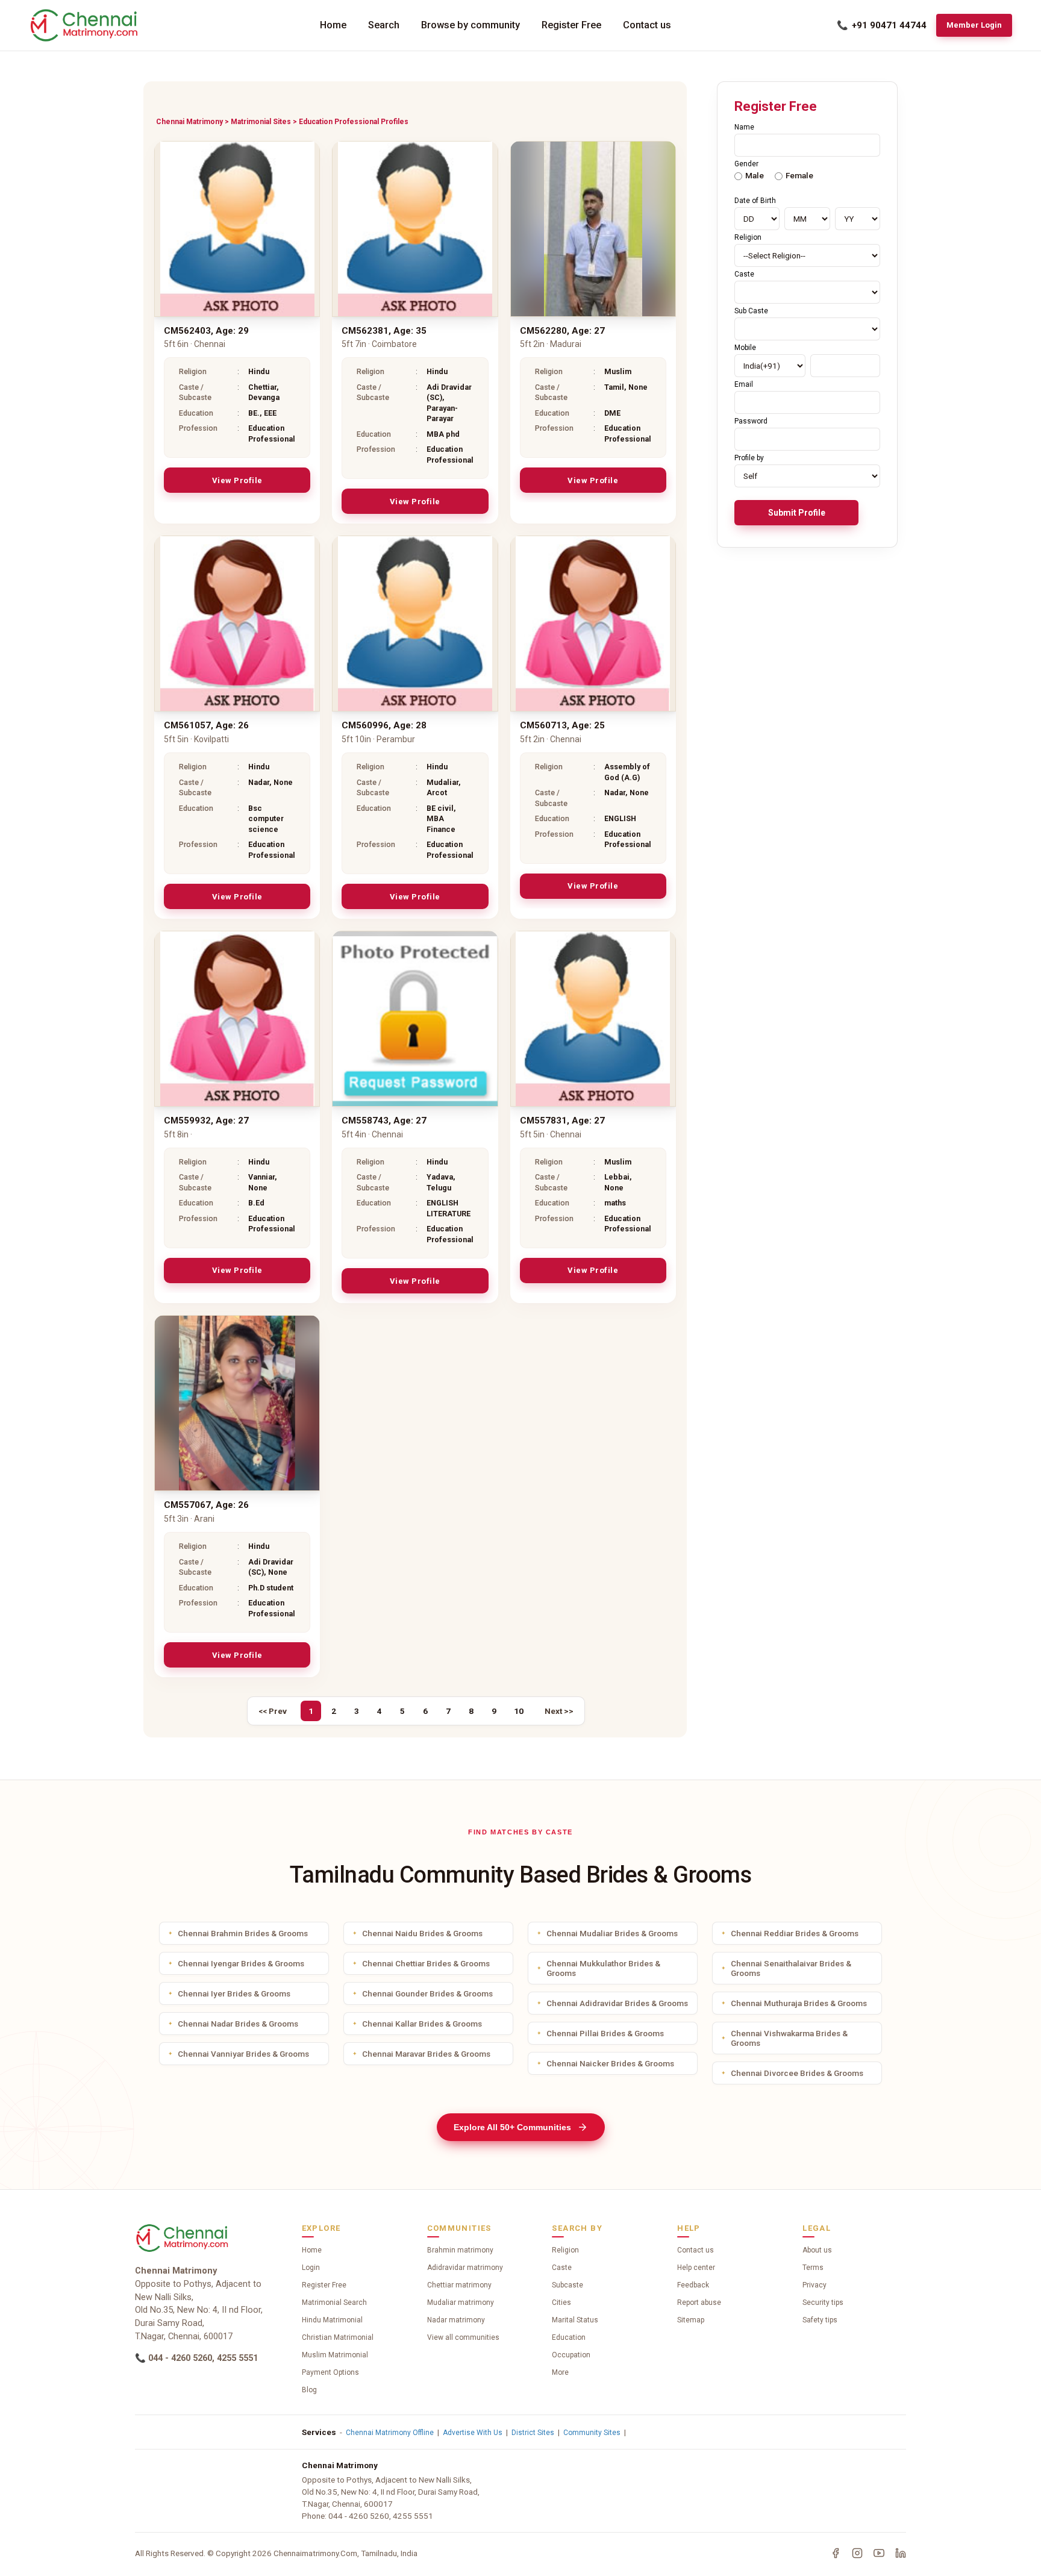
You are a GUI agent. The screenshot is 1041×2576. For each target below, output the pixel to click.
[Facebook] (836, 2553)
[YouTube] (879, 2553)
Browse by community (470, 25)
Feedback (693, 2285)
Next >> (559, 1711)
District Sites (533, 2433)
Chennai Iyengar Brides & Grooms (241, 1963)
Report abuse (699, 2302)
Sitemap (691, 2320)
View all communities (463, 2337)
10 (519, 1711)
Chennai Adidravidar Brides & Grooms (617, 2003)
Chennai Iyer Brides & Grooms (234, 1993)
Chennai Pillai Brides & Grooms (605, 2033)
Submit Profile (797, 513)
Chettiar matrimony (459, 2285)
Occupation (571, 2355)
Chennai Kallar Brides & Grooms (422, 2024)
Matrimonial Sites (261, 122)
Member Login (974, 25)
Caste (562, 2268)
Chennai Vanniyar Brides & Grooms (243, 2054)
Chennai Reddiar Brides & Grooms (795, 1933)
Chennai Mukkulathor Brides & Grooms (603, 1968)
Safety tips (820, 2320)
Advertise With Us (473, 2433)
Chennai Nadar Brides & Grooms (238, 2024)
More (560, 2372)
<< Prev (273, 1711)
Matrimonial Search (334, 2302)
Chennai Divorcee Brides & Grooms (797, 2073)
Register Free (571, 25)
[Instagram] (857, 2553)
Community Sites (592, 2433)
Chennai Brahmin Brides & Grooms (243, 1933)
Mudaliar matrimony (461, 2302)
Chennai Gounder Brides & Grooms (427, 1993)
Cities (561, 2302)
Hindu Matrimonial (332, 2320)
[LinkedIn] (901, 2553)
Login (311, 2268)
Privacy (814, 2285)
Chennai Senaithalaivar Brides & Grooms (791, 1968)
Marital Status (575, 2320)
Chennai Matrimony (189, 122)
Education (569, 2337)
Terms (813, 2268)
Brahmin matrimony (460, 2250)
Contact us (647, 25)
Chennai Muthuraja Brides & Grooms (799, 2003)
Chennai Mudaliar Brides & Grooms (612, 1933)
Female (799, 175)
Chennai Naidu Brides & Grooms (422, 1933)
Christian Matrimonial (338, 2337)
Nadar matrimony (456, 2320)
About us (817, 2250)
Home (333, 25)
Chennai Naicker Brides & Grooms (610, 2063)
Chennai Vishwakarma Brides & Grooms (789, 2038)
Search (384, 25)
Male (755, 175)
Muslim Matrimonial (335, 2355)
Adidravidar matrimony (465, 2268)
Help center (696, 2268)
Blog (309, 2390)
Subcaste (567, 2285)
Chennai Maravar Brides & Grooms (426, 2054)
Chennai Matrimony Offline (390, 2433)
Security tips (823, 2302)
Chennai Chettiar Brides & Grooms (426, 1963)
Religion (565, 2250)
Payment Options (330, 2372)
